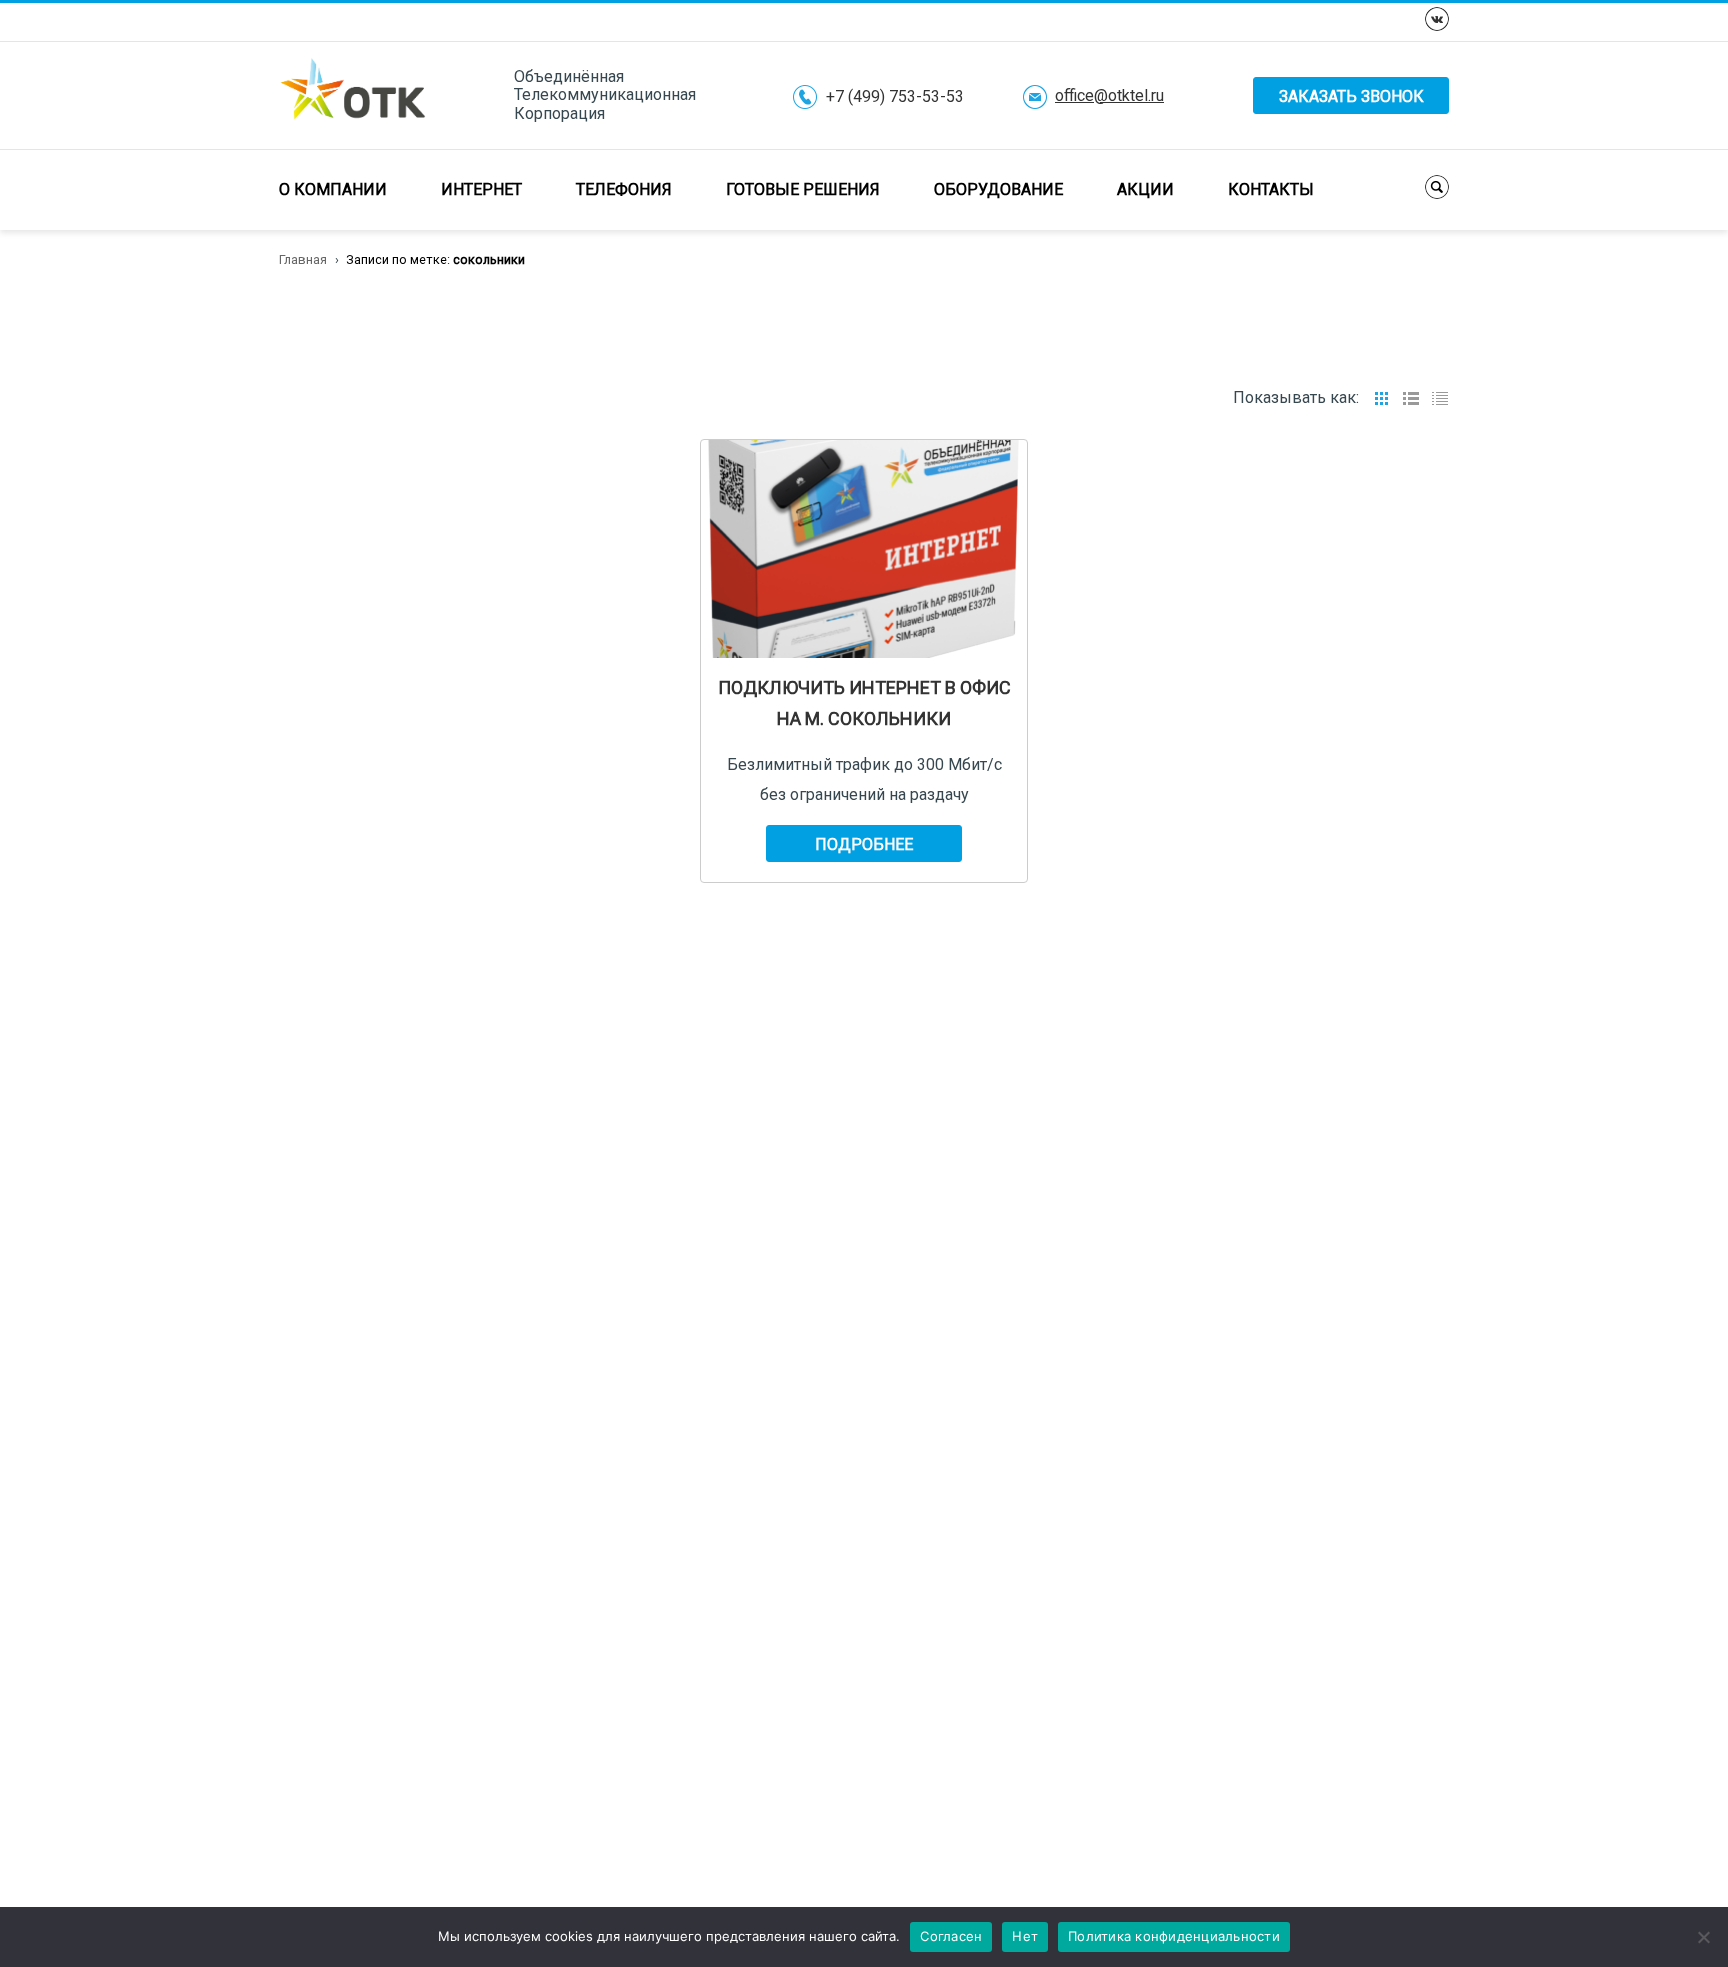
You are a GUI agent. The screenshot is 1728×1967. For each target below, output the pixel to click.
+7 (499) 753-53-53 (895, 97)
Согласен (951, 1936)
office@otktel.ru (1109, 96)
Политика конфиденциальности (1174, 1936)
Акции (1145, 189)
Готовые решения (803, 189)
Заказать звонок (1351, 96)
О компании (333, 189)
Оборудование (998, 189)
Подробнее (864, 844)
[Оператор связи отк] (353, 94)
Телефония (624, 189)
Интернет (481, 189)
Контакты (1271, 189)
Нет (1025, 1936)
